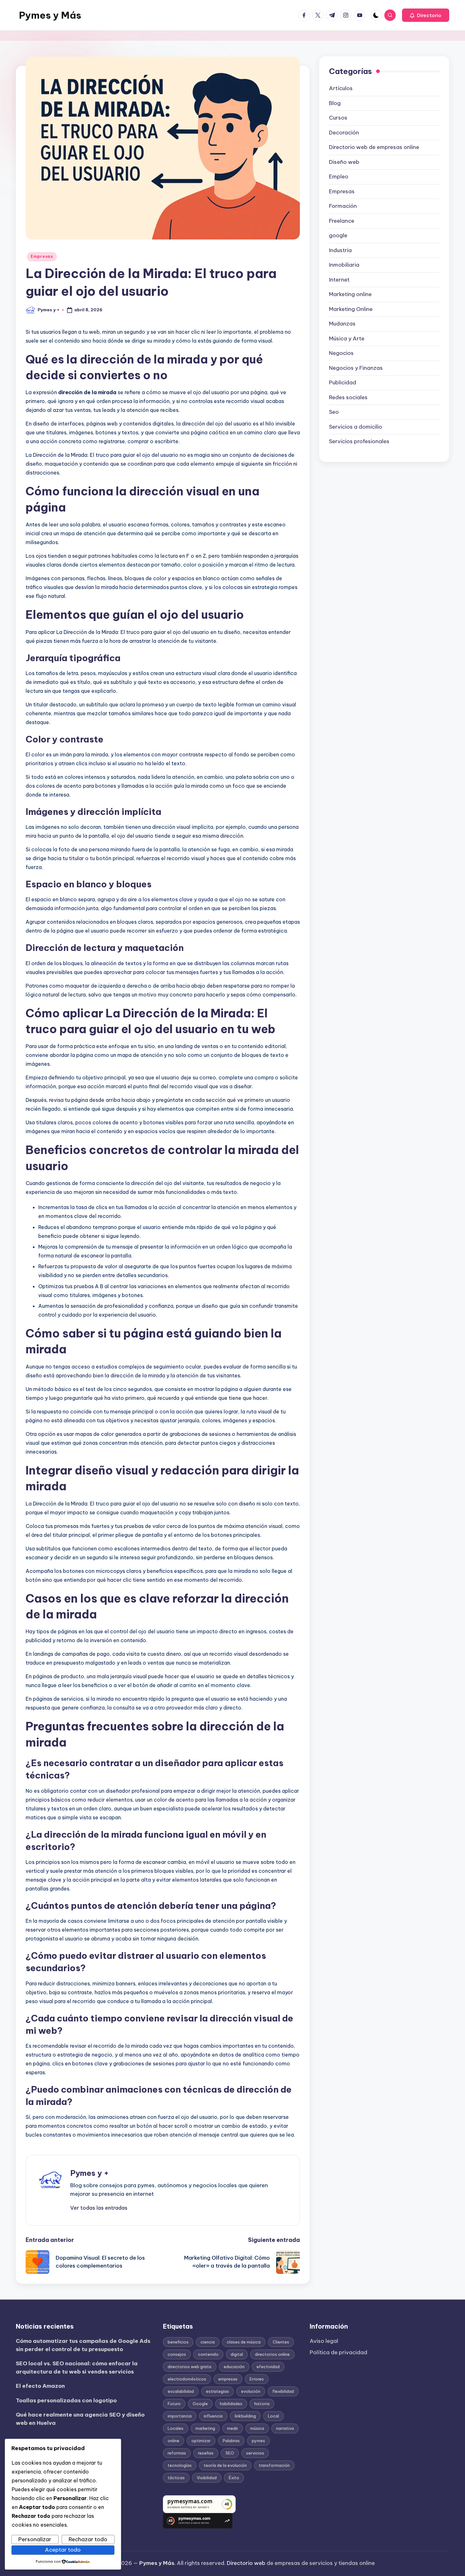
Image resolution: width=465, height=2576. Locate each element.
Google (200, 2404)
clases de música (244, 2342)
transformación (274, 2465)
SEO (230, 2453)
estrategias (217, 2391)
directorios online (272, 2354)
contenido (208, 2354)
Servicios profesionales (359, 442)
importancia (180, 2416)
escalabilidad (181, 2391)
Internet (339, 280)
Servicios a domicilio (356, 427)
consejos (177, 2354)
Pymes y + (90, 2173)
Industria (340, 250)
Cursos (338, 118)
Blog (335, 103)
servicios (255, 2453)
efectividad (268, 2367)
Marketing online (350, 295)
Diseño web (344, 162)
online (174, 2441)
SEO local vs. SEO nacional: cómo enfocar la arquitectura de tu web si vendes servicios (77, 2368)
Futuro (174, 2404)
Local (273, 2416)
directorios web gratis (190, 2367)
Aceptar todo (63, 2550)
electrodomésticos (187, 2379)
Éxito (234, 2478)
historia (262, 2404)
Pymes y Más (50, 15)
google (338, 236)
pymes (258, 2441)
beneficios (178, 2342)
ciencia (208, 2342)
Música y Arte (347, 338)
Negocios (341, 353)
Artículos (341, 89)
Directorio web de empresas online (374, 147)
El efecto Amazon (40, 2386)
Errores (257, 2379)
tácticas (176, 2478)
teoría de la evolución (225, 2465)
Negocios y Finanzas (356, 368)
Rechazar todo (88, 2539)
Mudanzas (342, 324)
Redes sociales (348, 397)
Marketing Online (351, 309)
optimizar (201, 2441)
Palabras (231, 2441)
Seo (334, 412)
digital (237, 2354)
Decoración (344, 133)
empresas (228, 2379)
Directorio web (246, 2563)
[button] (426, 15)
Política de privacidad (338, 2352)
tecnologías (180, 2465)
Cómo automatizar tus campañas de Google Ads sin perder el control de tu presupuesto (83, 2345)
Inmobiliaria (344, 265)
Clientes (281, 2342)
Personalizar (35, 2539)
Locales (176, 2428)
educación (234, 2367)
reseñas (206, 2453)
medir (233, 2428)
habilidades (231, 2404)
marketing (205, 2428)
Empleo (339, 177)
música (257, 2428)
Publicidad (343, 383)
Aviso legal (324, 2341)
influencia (213, 2416)
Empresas (42, 256)
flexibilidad (283, 2391)
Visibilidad (207, 2478)
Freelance (342, 221)
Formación (343, 206)
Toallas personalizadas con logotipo (66, 2400)
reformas (177, 2453)
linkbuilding (245, 2416)
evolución (251, 2391)
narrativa (285, 2428)
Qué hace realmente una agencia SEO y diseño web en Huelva (80, 2419)
